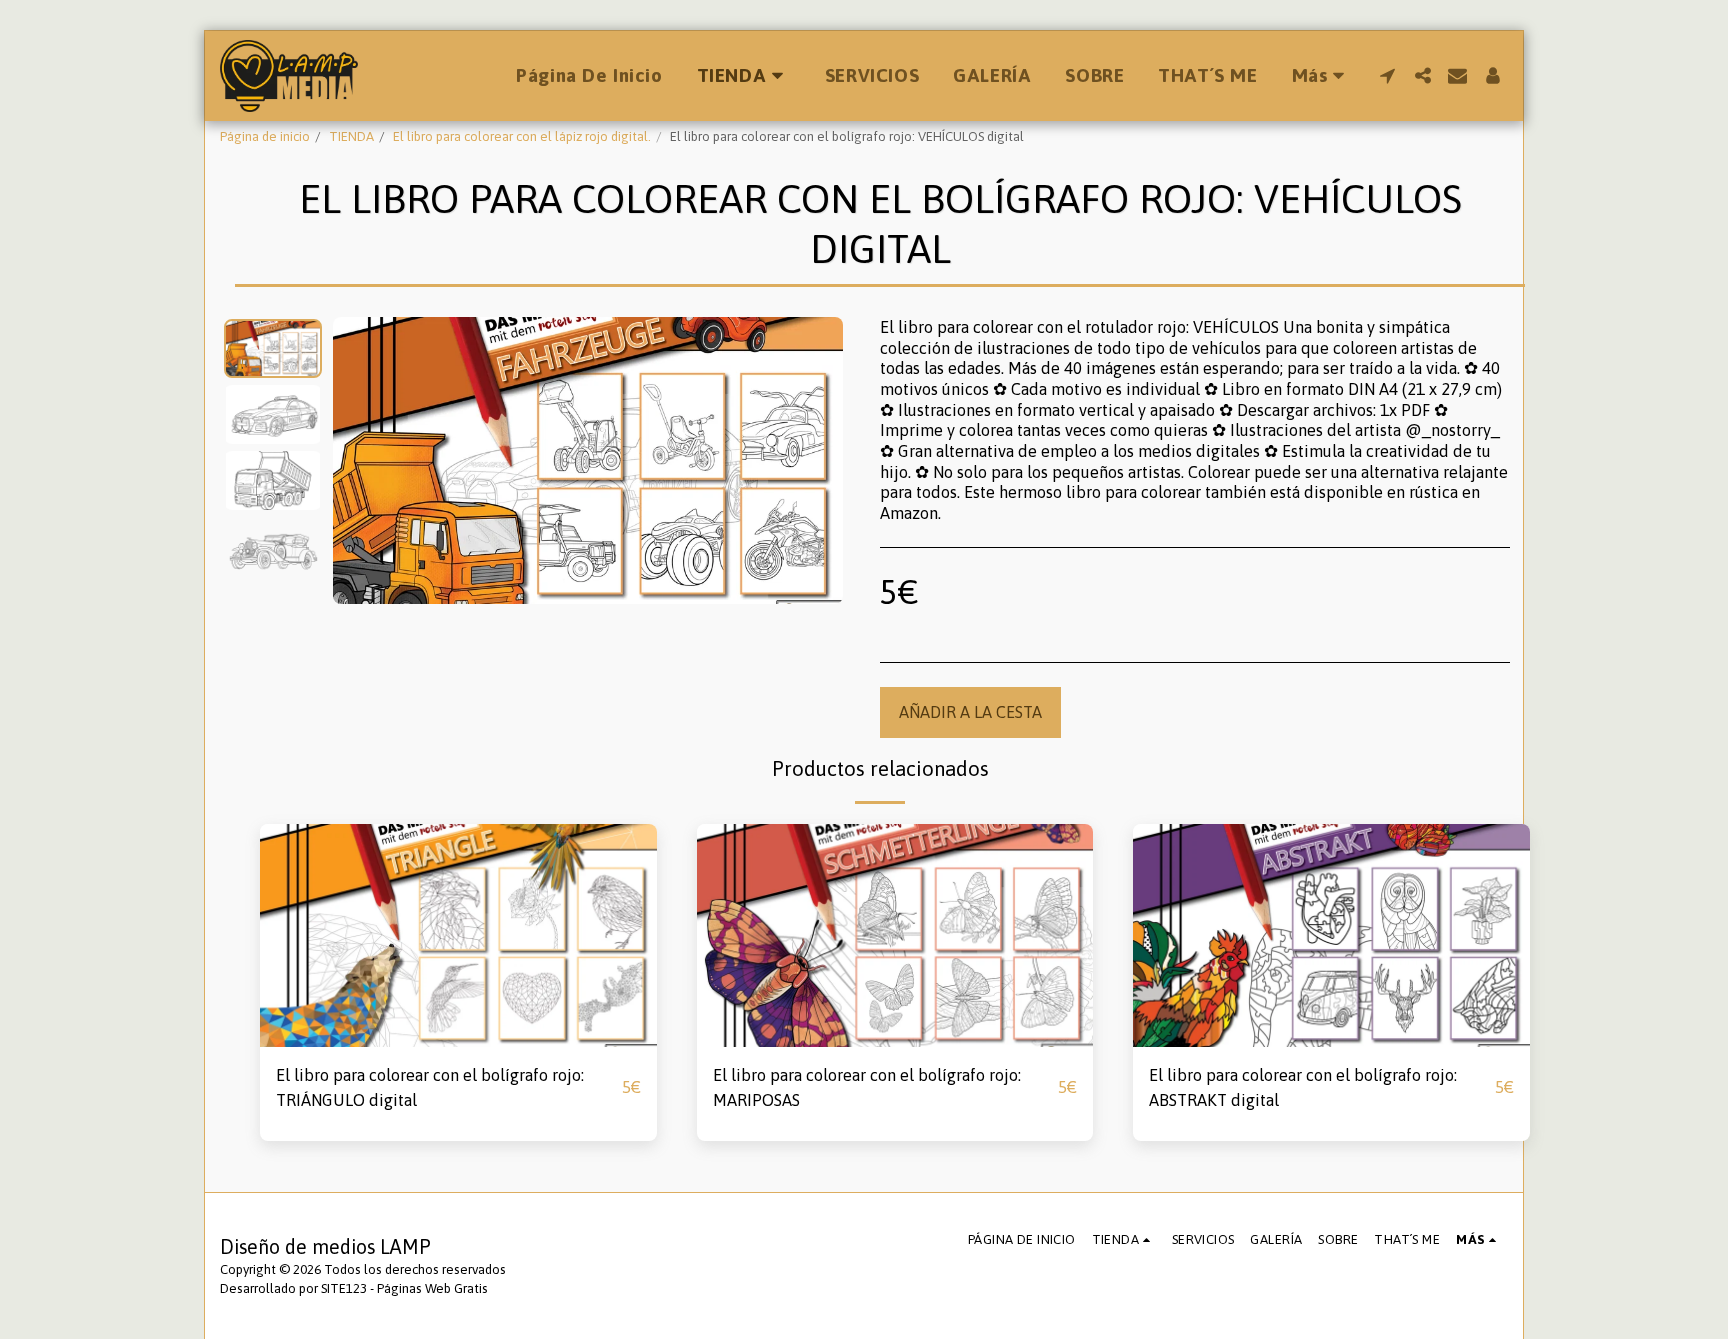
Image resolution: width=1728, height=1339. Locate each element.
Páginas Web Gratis (432, 1288)
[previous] (365, 461)
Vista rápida (458, 1036)
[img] (458, 935)
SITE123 (344, 1288)
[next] (811, 461)
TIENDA (351, 136)
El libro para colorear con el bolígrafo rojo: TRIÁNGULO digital (430, 1087)
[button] (1387, 75)
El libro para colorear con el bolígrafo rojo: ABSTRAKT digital (1303, 1087)
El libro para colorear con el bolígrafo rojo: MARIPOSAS (867, 1087)
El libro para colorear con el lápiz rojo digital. (522, 136)
